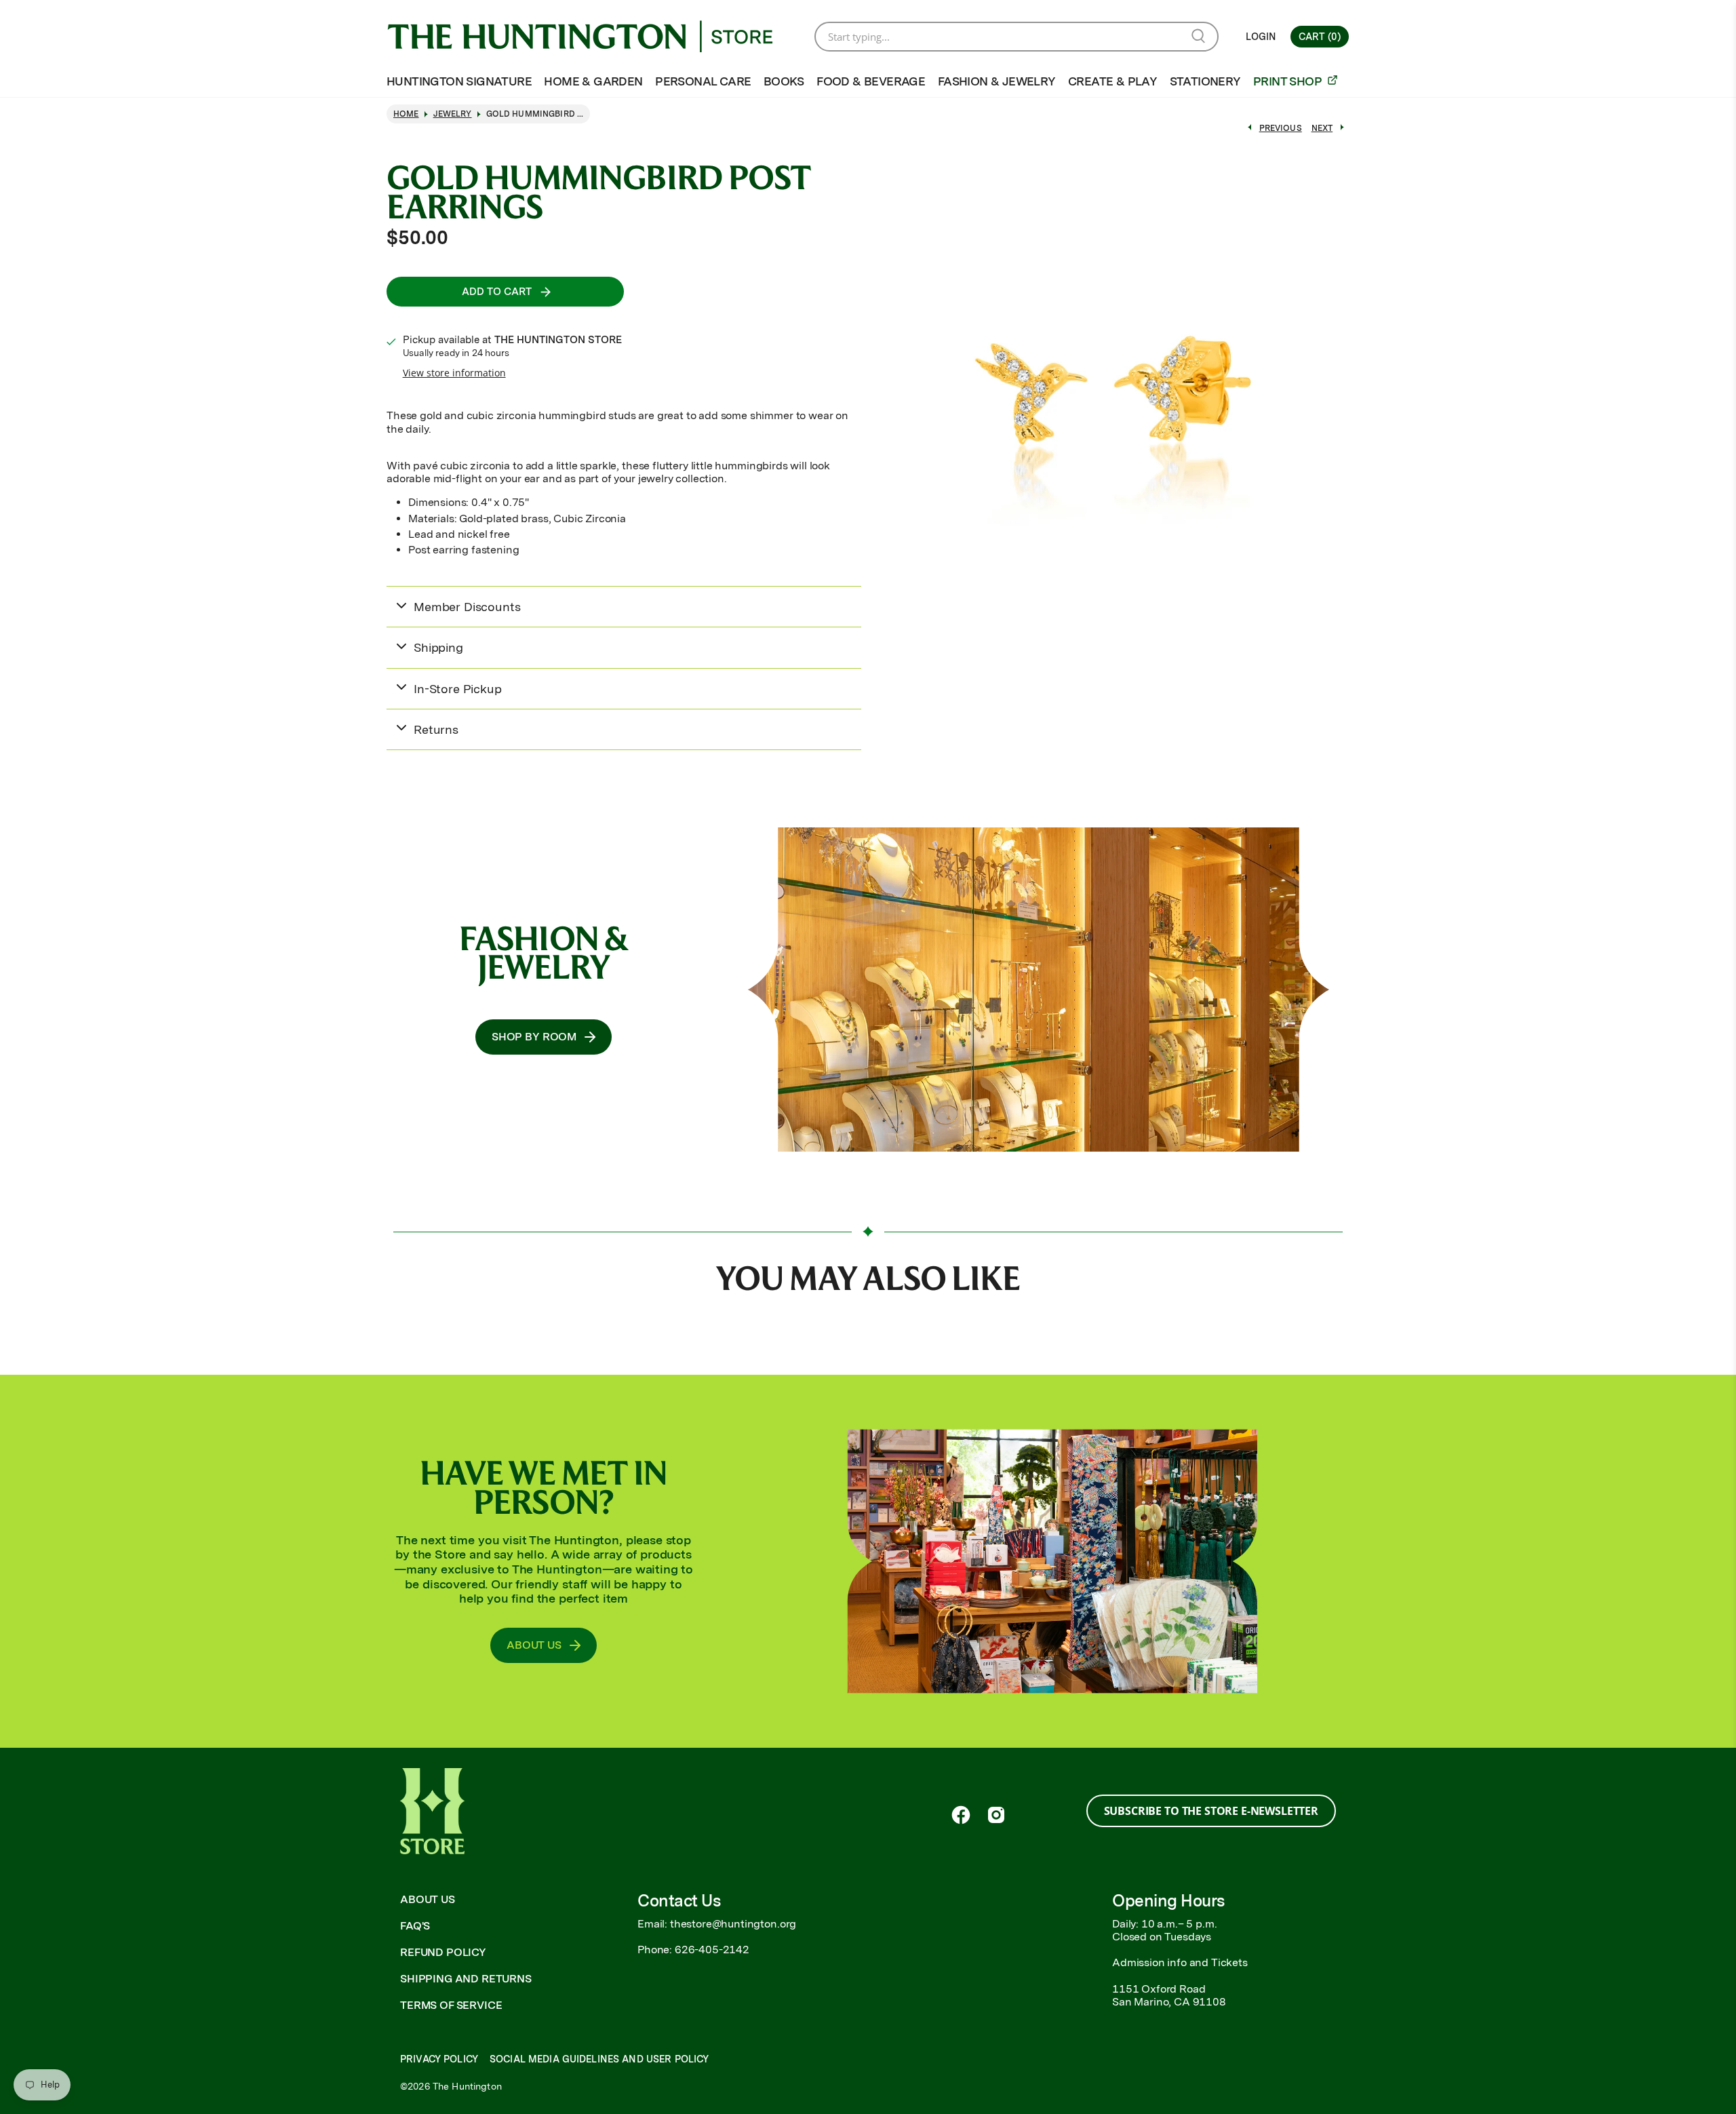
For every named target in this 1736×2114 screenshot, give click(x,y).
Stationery (1205, 81)
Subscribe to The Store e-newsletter (1211, 1811)
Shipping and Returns (466, 1979)
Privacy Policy (439, 2059)
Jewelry (453, 114)
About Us (428, 1899)
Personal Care (703, 81)
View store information (454, 373)
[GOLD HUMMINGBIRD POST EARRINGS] (1112, 394)
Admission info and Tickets (1180, 1962)
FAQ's (415, 1926)
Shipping (438, 647)
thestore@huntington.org (733, 1924)
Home (406, 114)
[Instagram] (996, 1815)
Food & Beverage (871, 81)
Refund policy (443, 1952)
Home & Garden (593, 81)
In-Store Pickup (458, 689)
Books (784, 81)
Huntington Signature (459, 81)
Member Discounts (467, 607)
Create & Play (1112, 81)
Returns (436, 729)
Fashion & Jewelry (997, 81)
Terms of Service (451, 2005)
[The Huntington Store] (591, 36)
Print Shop (1288, 81)
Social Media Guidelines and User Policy (599, 2059)
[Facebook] (961, 1815)
